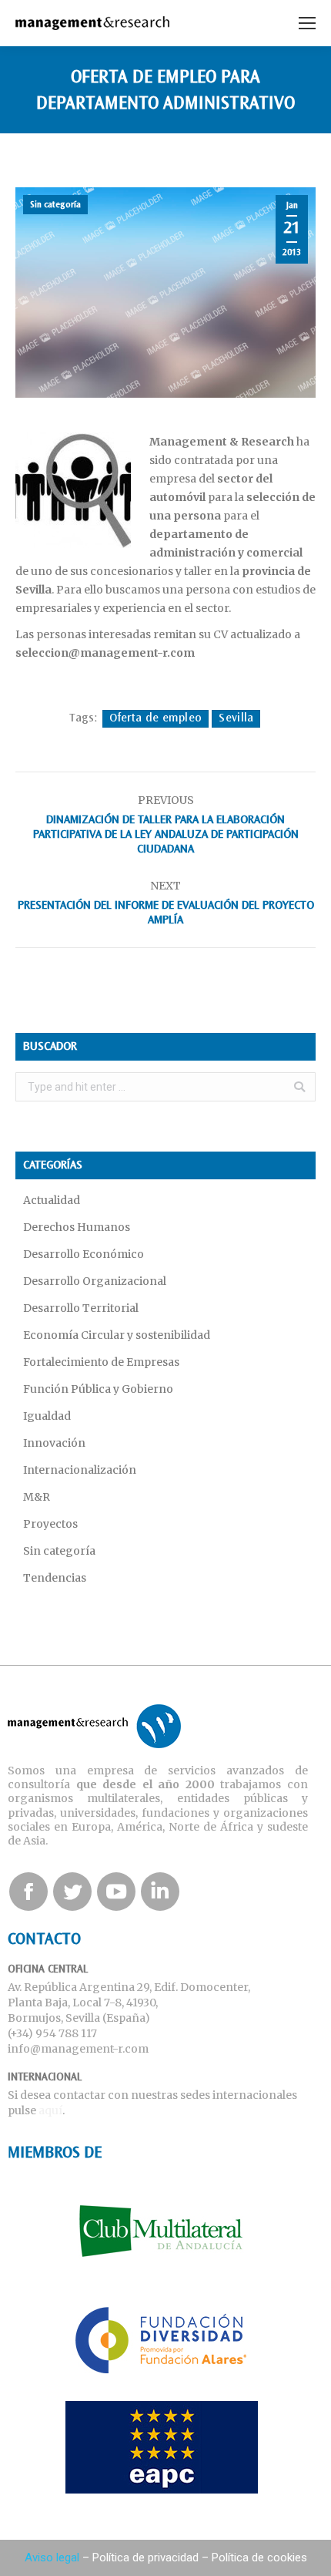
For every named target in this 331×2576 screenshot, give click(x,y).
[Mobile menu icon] (307, 23)
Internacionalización (80, 1470)
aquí (50, 2110)
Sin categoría (55, 205)
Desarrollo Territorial (81, 1308)
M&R (37, 1497)
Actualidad (52, 1200)
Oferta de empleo (156, 718)
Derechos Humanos (77, 1227)
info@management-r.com (78, 2049)
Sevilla (236, 718)
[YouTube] (116, 1892)
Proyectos (50, 1524)
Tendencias (55, 1578)
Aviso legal (52, 2558)
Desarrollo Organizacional (95, 1281)
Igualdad (47, 1416)
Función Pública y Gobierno (98, 1389)
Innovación (54, 1443)
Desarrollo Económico (84, 1254)
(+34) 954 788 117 (52, 2033)
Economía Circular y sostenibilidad (117, 1335)
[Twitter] (72, 1892)
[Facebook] (28, 1892)
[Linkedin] (160, 1892)
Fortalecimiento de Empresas (101, 1362)
